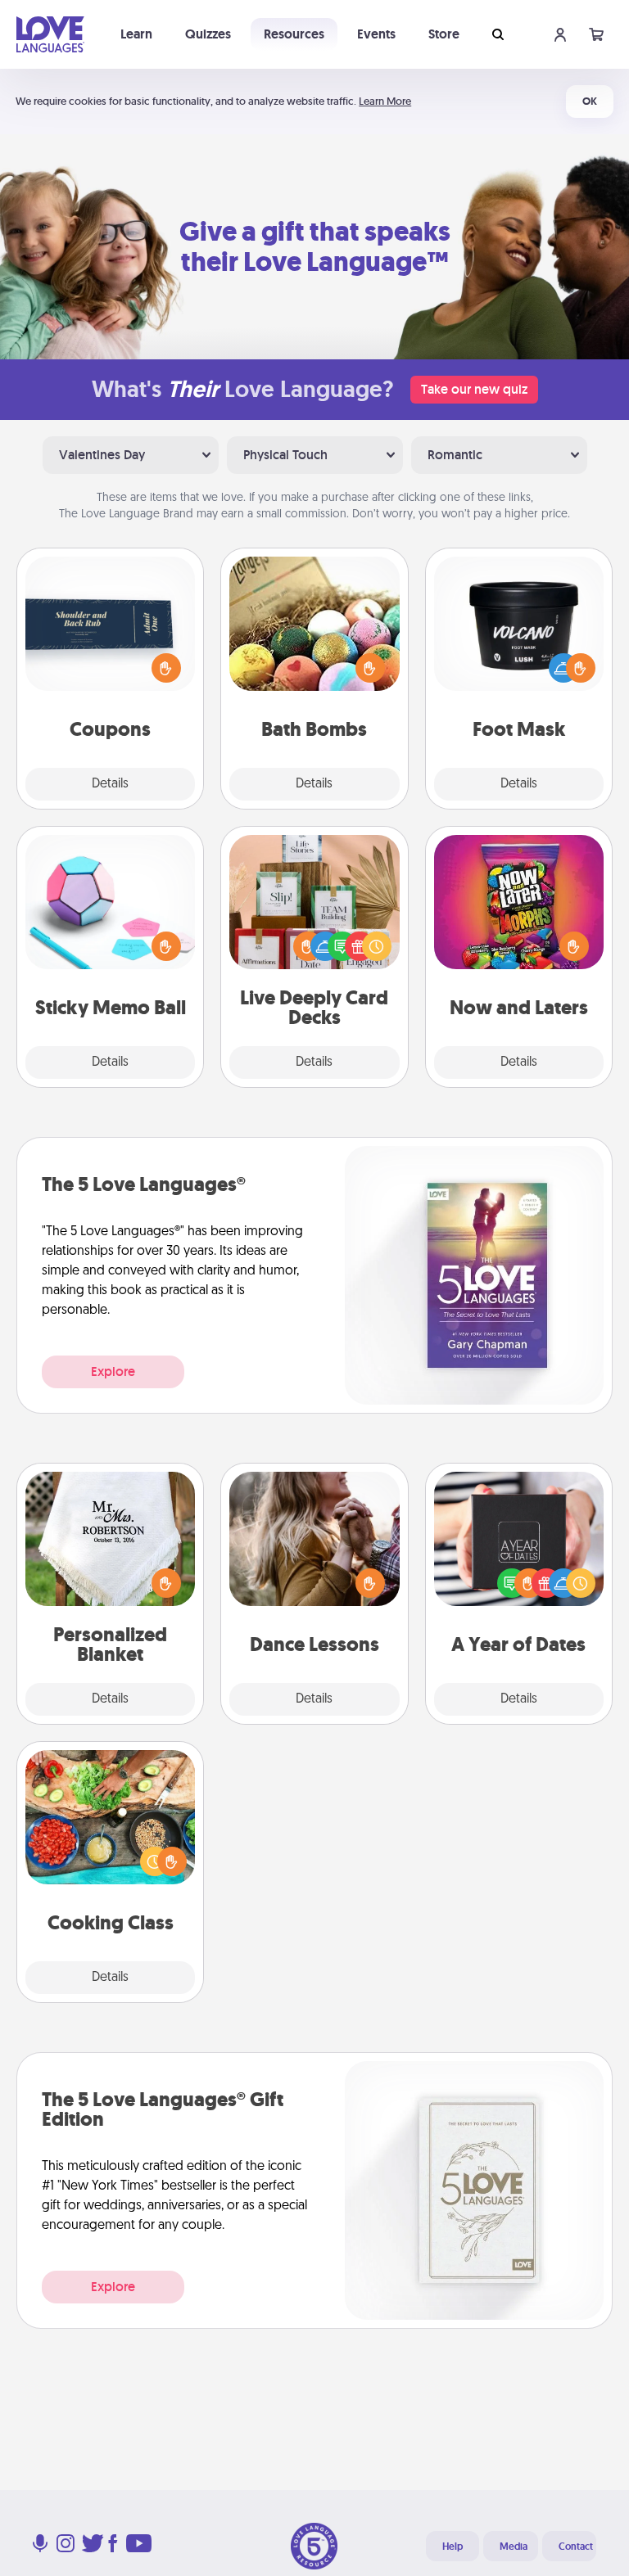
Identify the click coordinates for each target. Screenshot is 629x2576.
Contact (576, 2547)
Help (453, 2547)
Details (110, 784)
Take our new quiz (474, 389)
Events (376, 34)
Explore (113, 1371)
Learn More (385, 101)
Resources (294, 34)
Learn (136, 34)
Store (444, 34)
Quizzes (208, 34)
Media (514, 2547)
